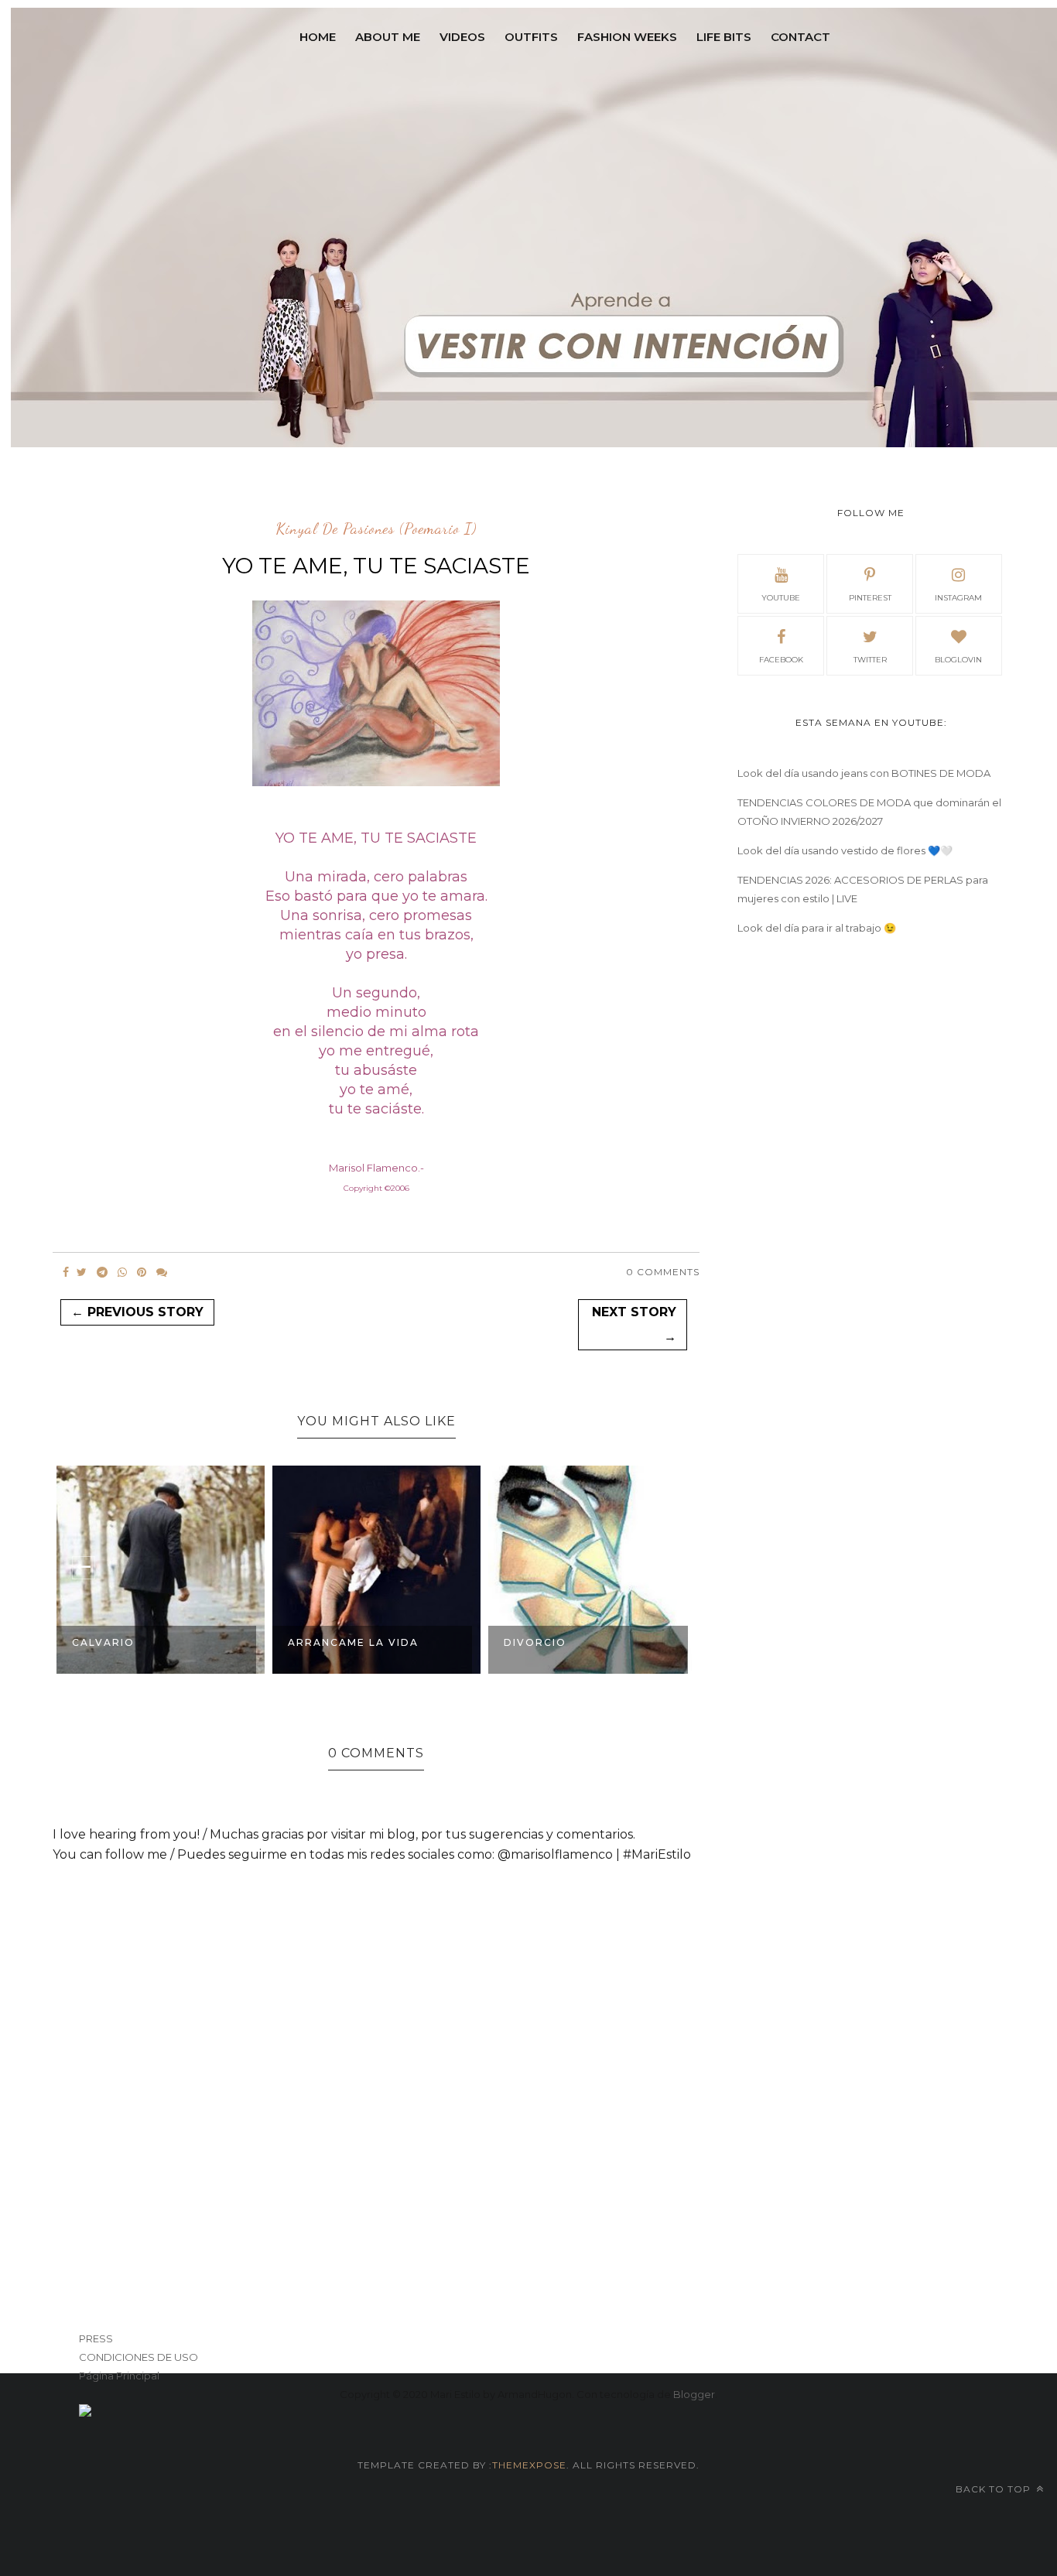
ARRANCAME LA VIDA (353, 1642)
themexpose (529, 2465)
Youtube (781, 598)
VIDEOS (462, 37)
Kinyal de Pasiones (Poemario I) (376, 529)
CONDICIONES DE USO (139, 2357)
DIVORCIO (535, 1642)
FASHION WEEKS (627, 37)
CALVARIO (103, 1642)
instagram (958, 598)
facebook (781, 660)
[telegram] (102, 1272)
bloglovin (958, 660)
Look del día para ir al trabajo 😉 (817, 928)
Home (318, 37)
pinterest (870, 598)
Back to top (995, 2489)
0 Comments (663, 1272)
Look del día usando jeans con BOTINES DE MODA (864, 773)
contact (800, 37)
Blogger (694, 2394)
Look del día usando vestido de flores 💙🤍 (845, 850)
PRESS (96, 2338)
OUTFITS (531, 37)
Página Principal (119, 2376)
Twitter (870, 660)
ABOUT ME (388, 37)
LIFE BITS (724, 37)
